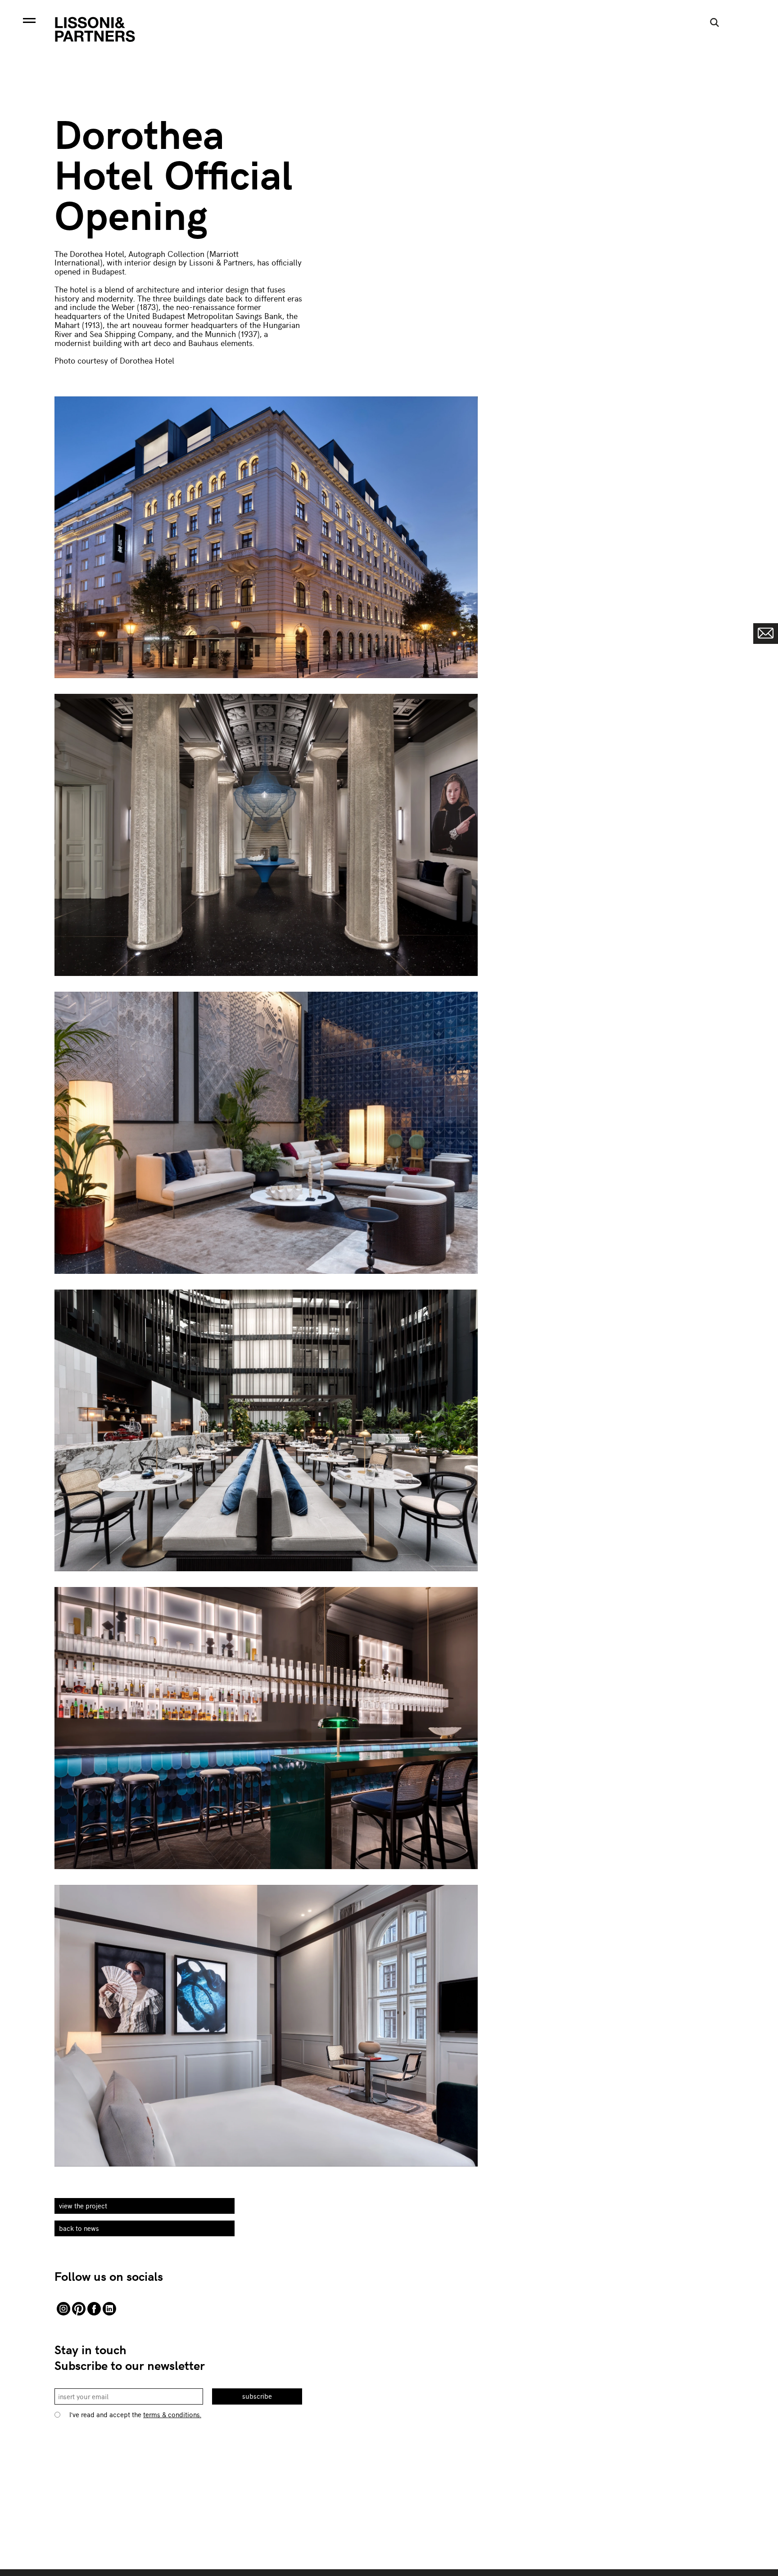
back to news (79, 2228)
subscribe (257, 2396)
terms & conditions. (172, 2414)
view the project (83, 2206)
